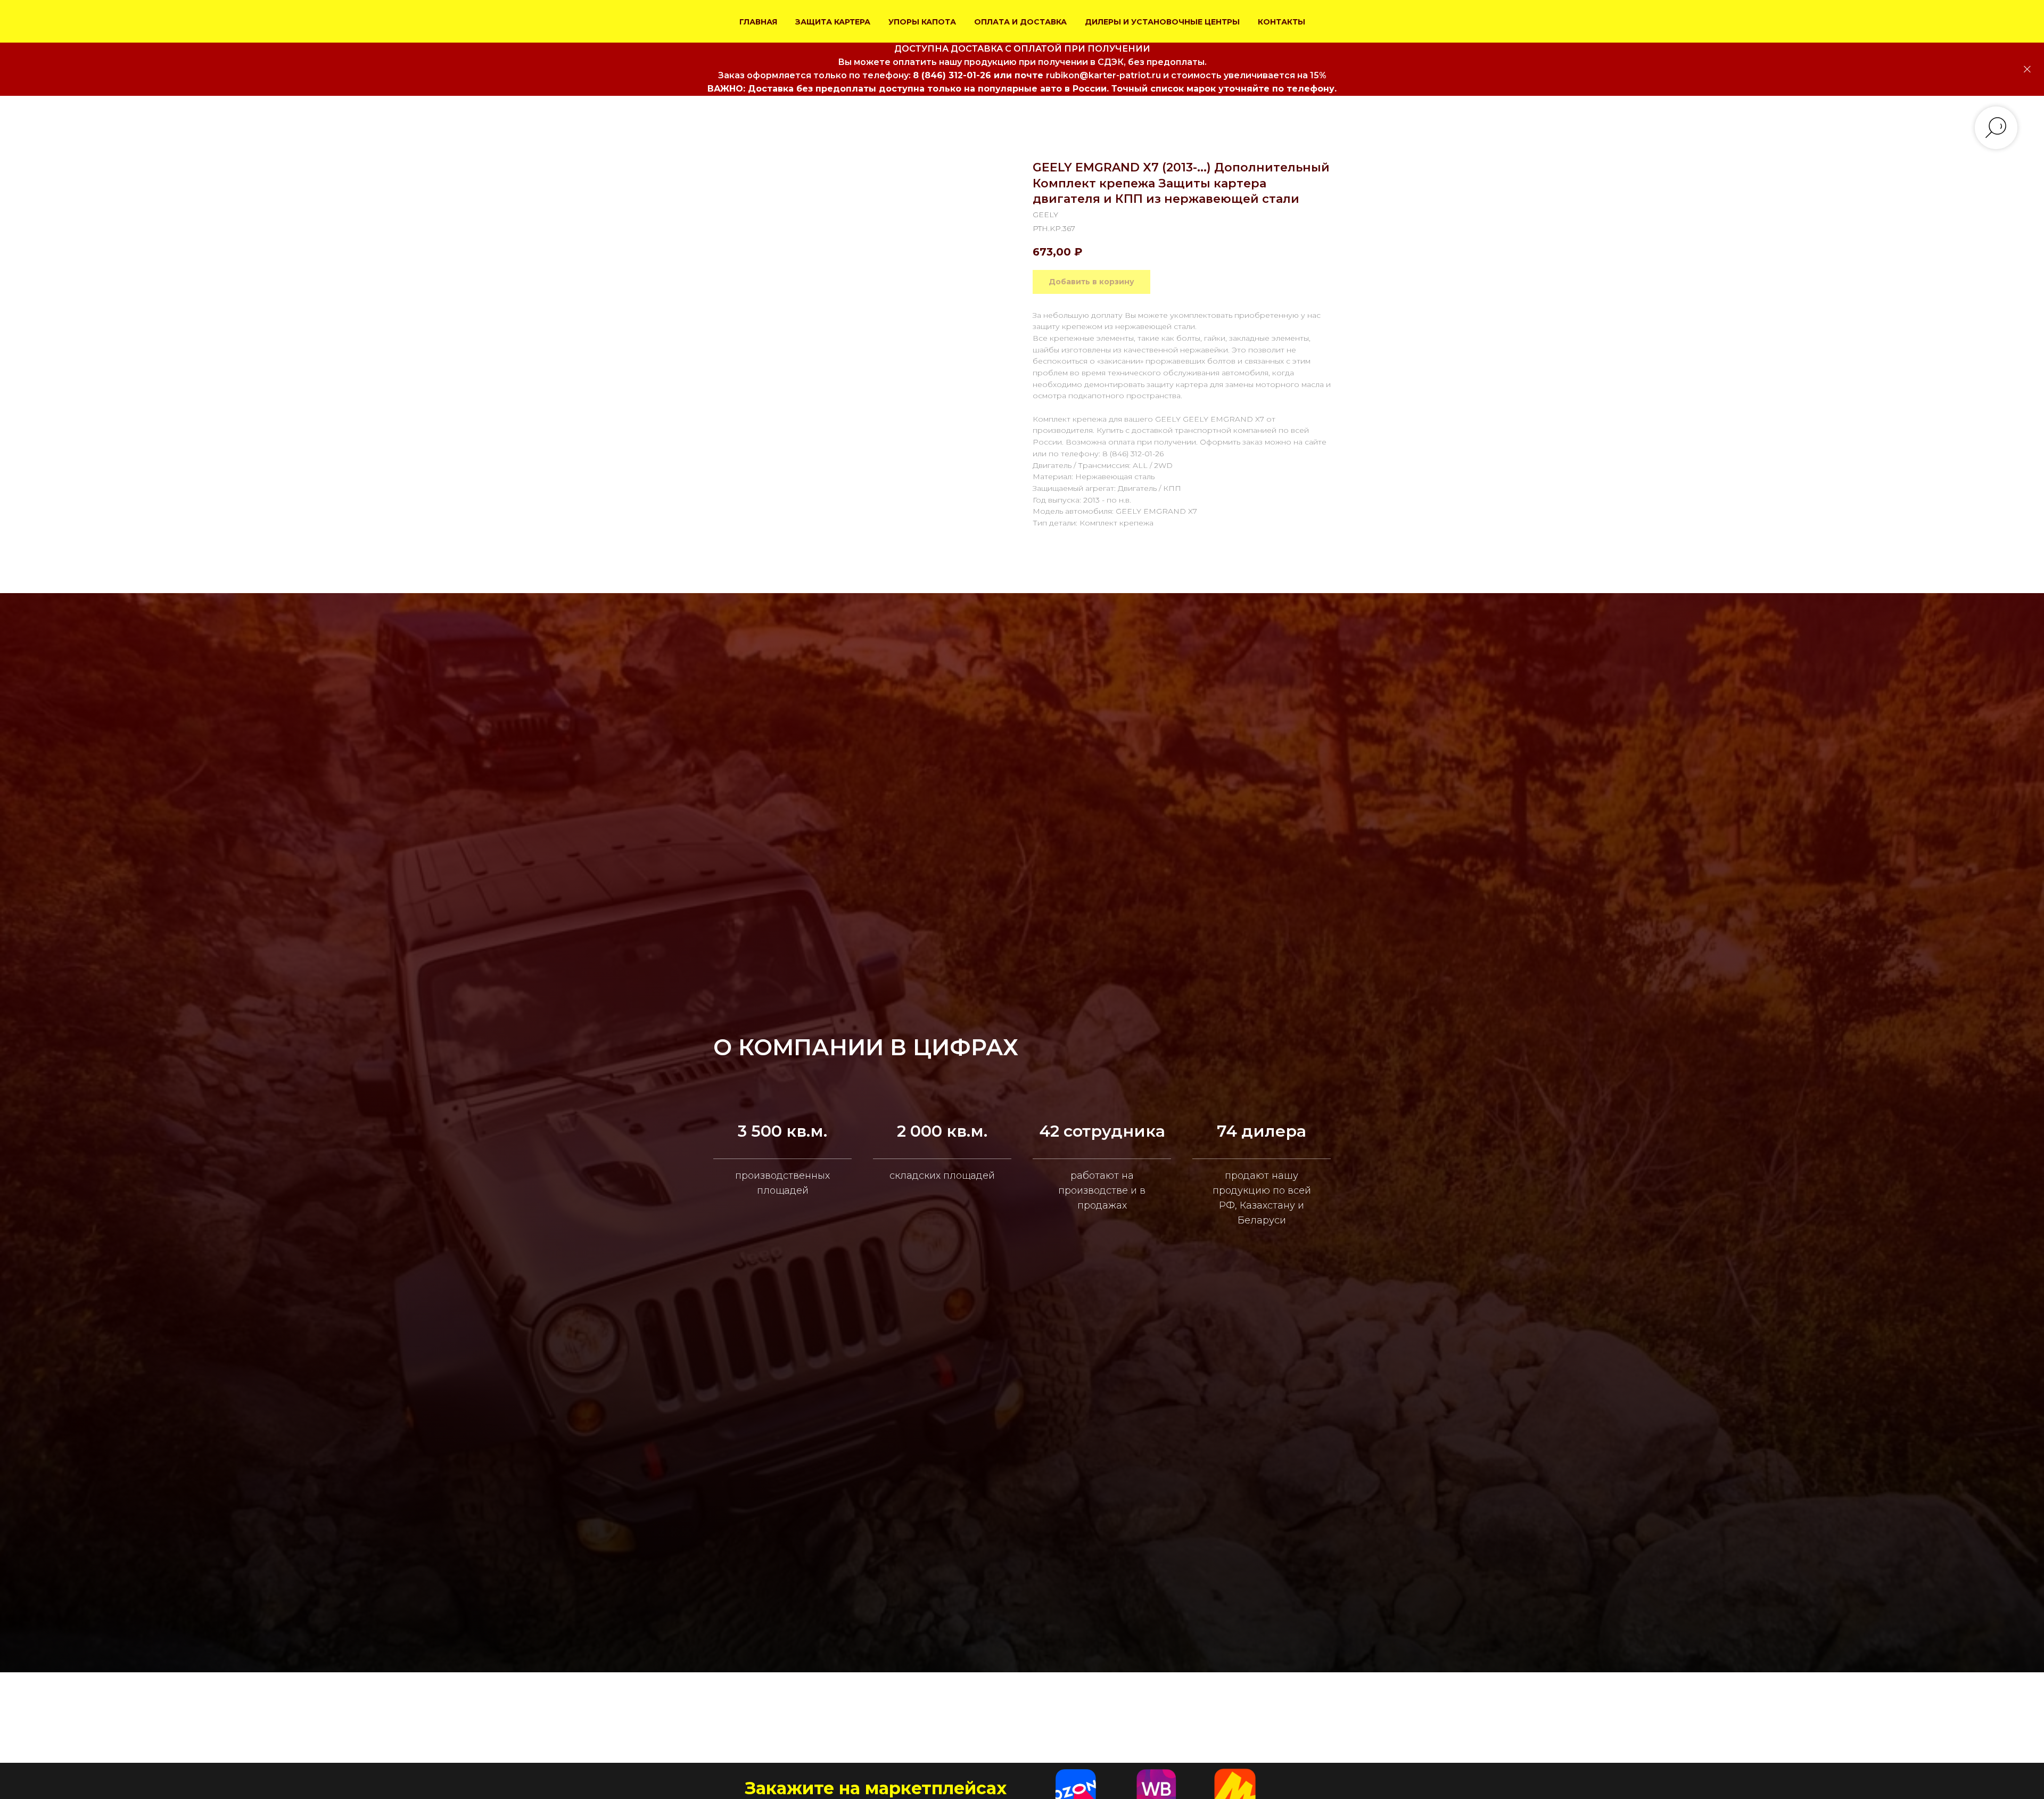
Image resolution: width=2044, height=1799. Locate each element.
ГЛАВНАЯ (758, 22)
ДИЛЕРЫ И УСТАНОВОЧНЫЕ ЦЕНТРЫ (1162, 22)
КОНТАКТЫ (1281, 22)
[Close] (2027, 69)
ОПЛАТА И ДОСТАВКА (1020, 22)
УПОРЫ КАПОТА (922, 22)
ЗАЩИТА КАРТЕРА (833, 22)
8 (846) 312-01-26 (952, 75)
